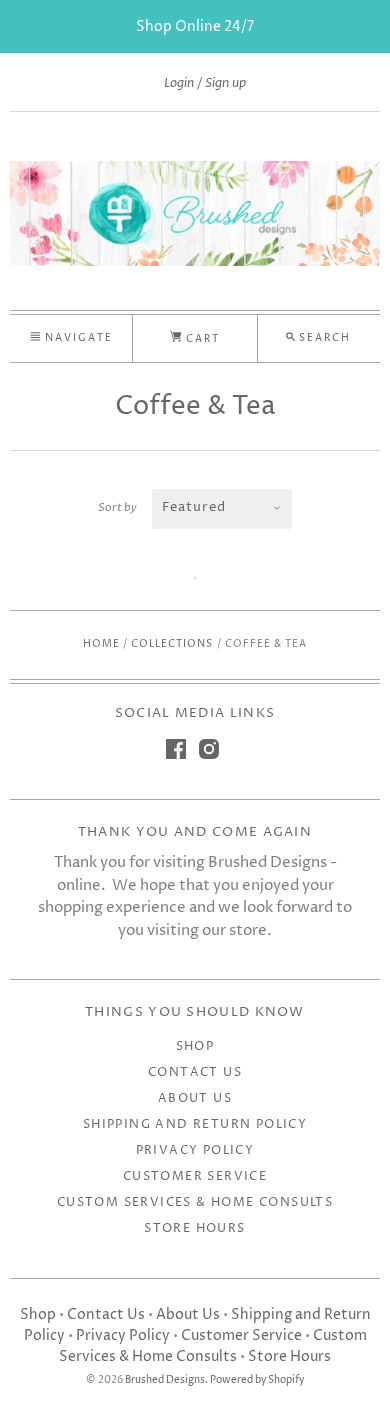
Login (179, 83)
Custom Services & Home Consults (195, 1202)
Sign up (225, 83)
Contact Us (195, 1072)
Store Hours (194, 1228)
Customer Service (195, 1176)
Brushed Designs (165, 1380)
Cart (201, 339)
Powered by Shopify (257, 1380)
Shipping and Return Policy (195, 1124)
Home (101, 644)
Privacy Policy (195, 1150)
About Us (195, 1098)
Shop (195, 1046)
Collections (172, 644)
